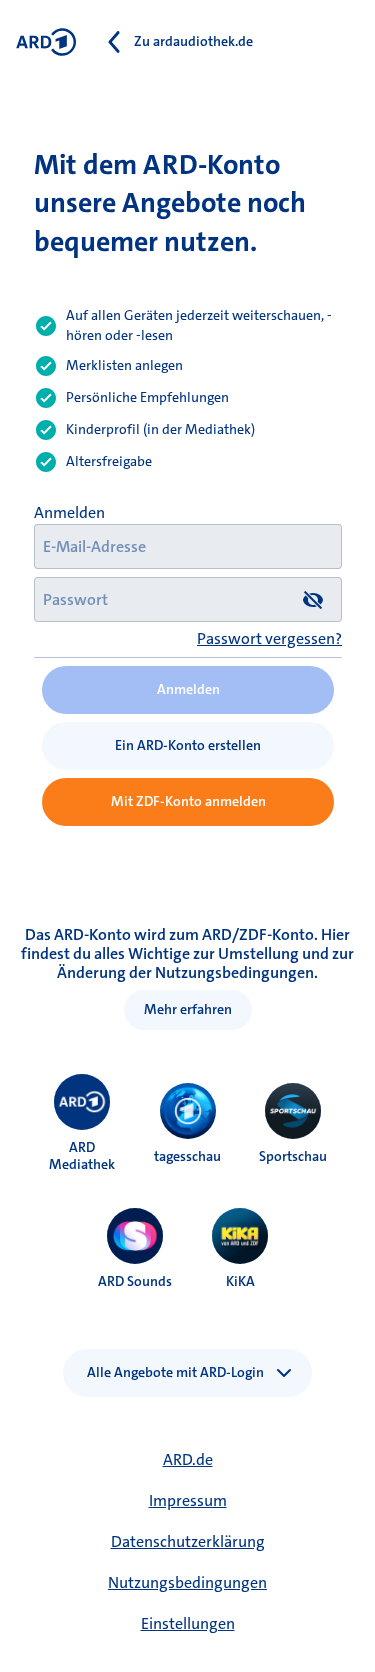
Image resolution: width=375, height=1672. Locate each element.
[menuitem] (82, 1102)
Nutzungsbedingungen (187, 1582)
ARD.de (188, 1459)
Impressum (188, 1500)
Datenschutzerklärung (188, 1541)
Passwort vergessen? (269, 638)
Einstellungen (188, 1623)
